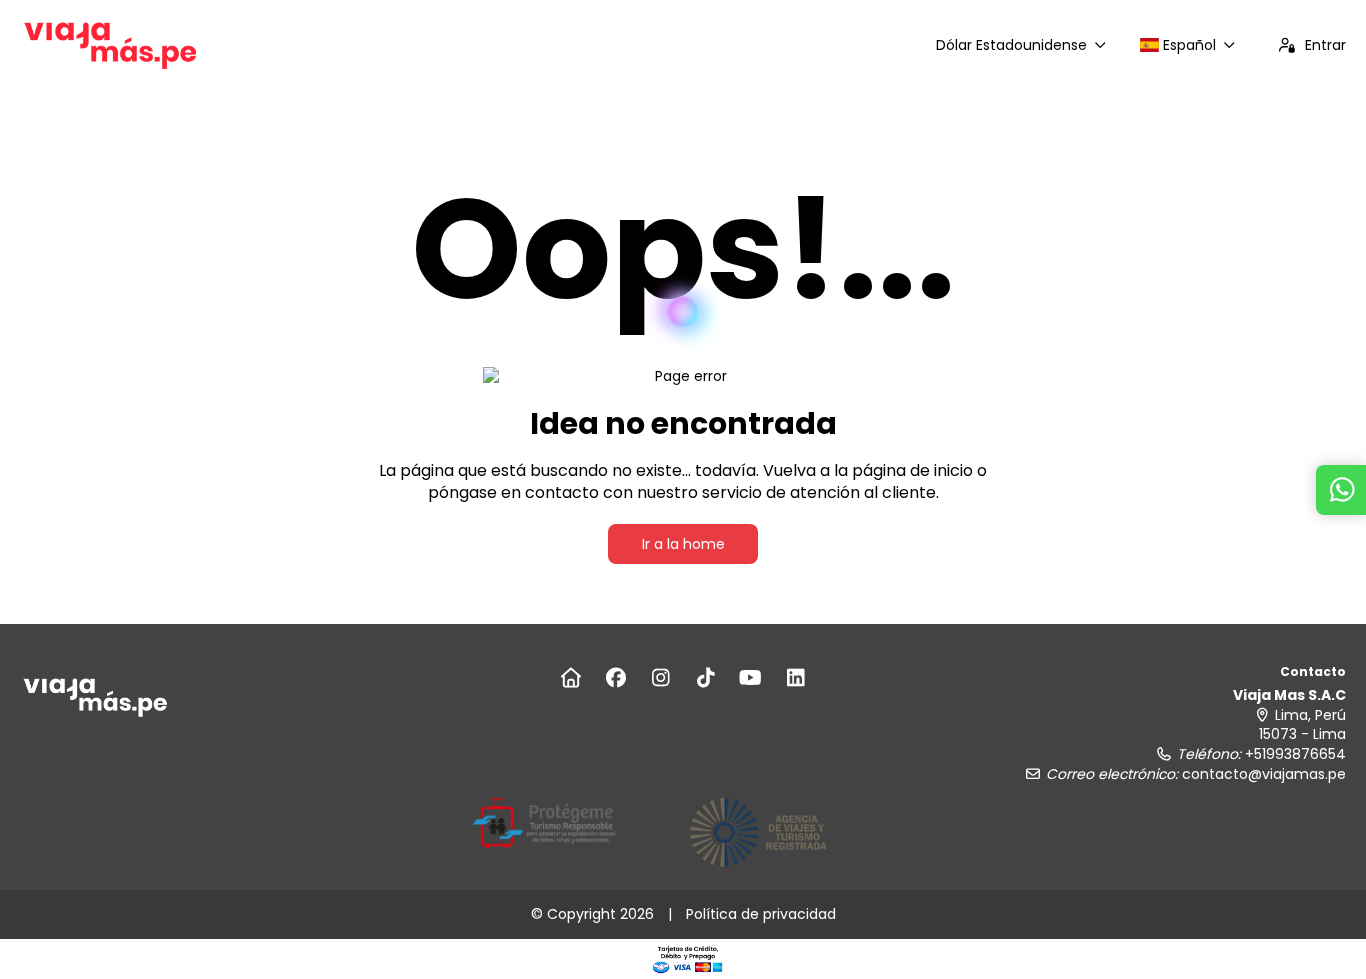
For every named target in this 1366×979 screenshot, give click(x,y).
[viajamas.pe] (95, 696)
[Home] (570, 678)
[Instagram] (660, 678)
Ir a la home (683, 544)
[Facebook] (615, 678)
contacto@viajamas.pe (1264, 774)
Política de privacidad (761, 914)
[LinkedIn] (795, 678)
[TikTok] (705, 678)
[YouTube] (750, 678)
